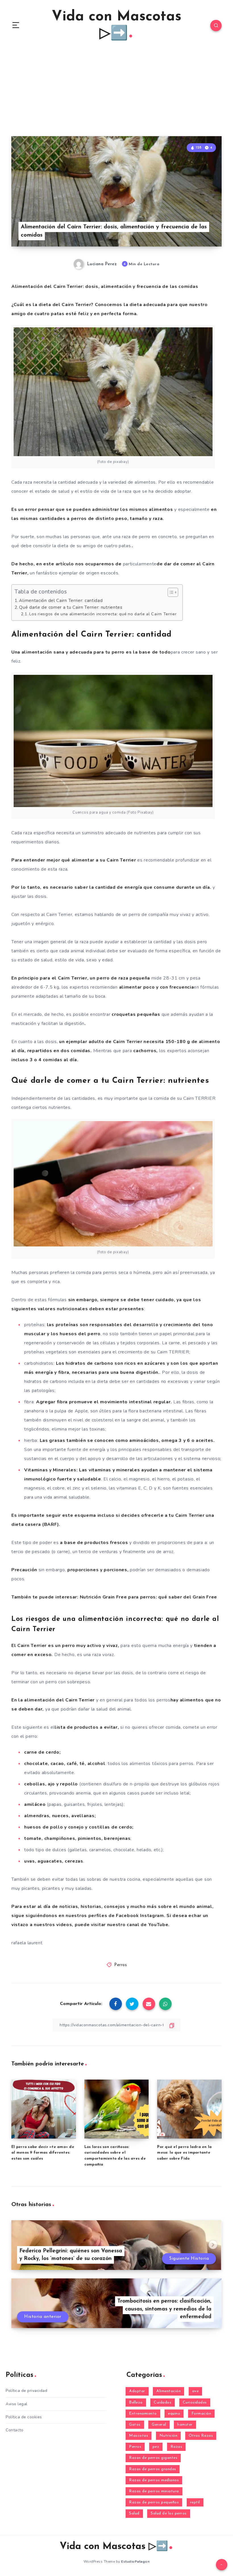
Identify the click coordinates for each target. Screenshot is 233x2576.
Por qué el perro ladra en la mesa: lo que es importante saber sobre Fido (184, 2153)
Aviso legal (17, 2404)
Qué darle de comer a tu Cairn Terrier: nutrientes (71, 607)
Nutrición (168, 2436)
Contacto (14, 2430)
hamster (185, 2425)
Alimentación (168, 2391)
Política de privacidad (26, 2391)
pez (156, 2447)
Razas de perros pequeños (154, 2502)
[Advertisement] (116, 94)
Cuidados (163, 2403)
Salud (134, 2513)
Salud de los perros (169, 2513)
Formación (201, 2414)
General (159, 2425)
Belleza (136, 2403)
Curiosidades (195, 2403)
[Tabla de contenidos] (173, 592)
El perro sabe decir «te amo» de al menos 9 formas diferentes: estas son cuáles (43, 2153)
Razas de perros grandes (153, 2469)
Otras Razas (201, 2436)
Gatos (135, 2425)
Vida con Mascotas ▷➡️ (116, 25)
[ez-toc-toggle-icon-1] (170, 592)
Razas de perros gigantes (153, 2458)
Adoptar (137, 2391)
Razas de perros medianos (154, 2480)
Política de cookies (24, 2417)
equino (174, 2414)
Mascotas (139, 2436)
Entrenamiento (143, 2414)
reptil (195, 2502)
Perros (120, 1965)
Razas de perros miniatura (154, 2491)
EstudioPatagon (135, 2562)
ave (195, 2391)
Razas (176, 2447)
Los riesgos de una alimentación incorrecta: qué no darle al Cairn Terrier (103, 614)
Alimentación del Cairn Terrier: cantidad (61, 601)
